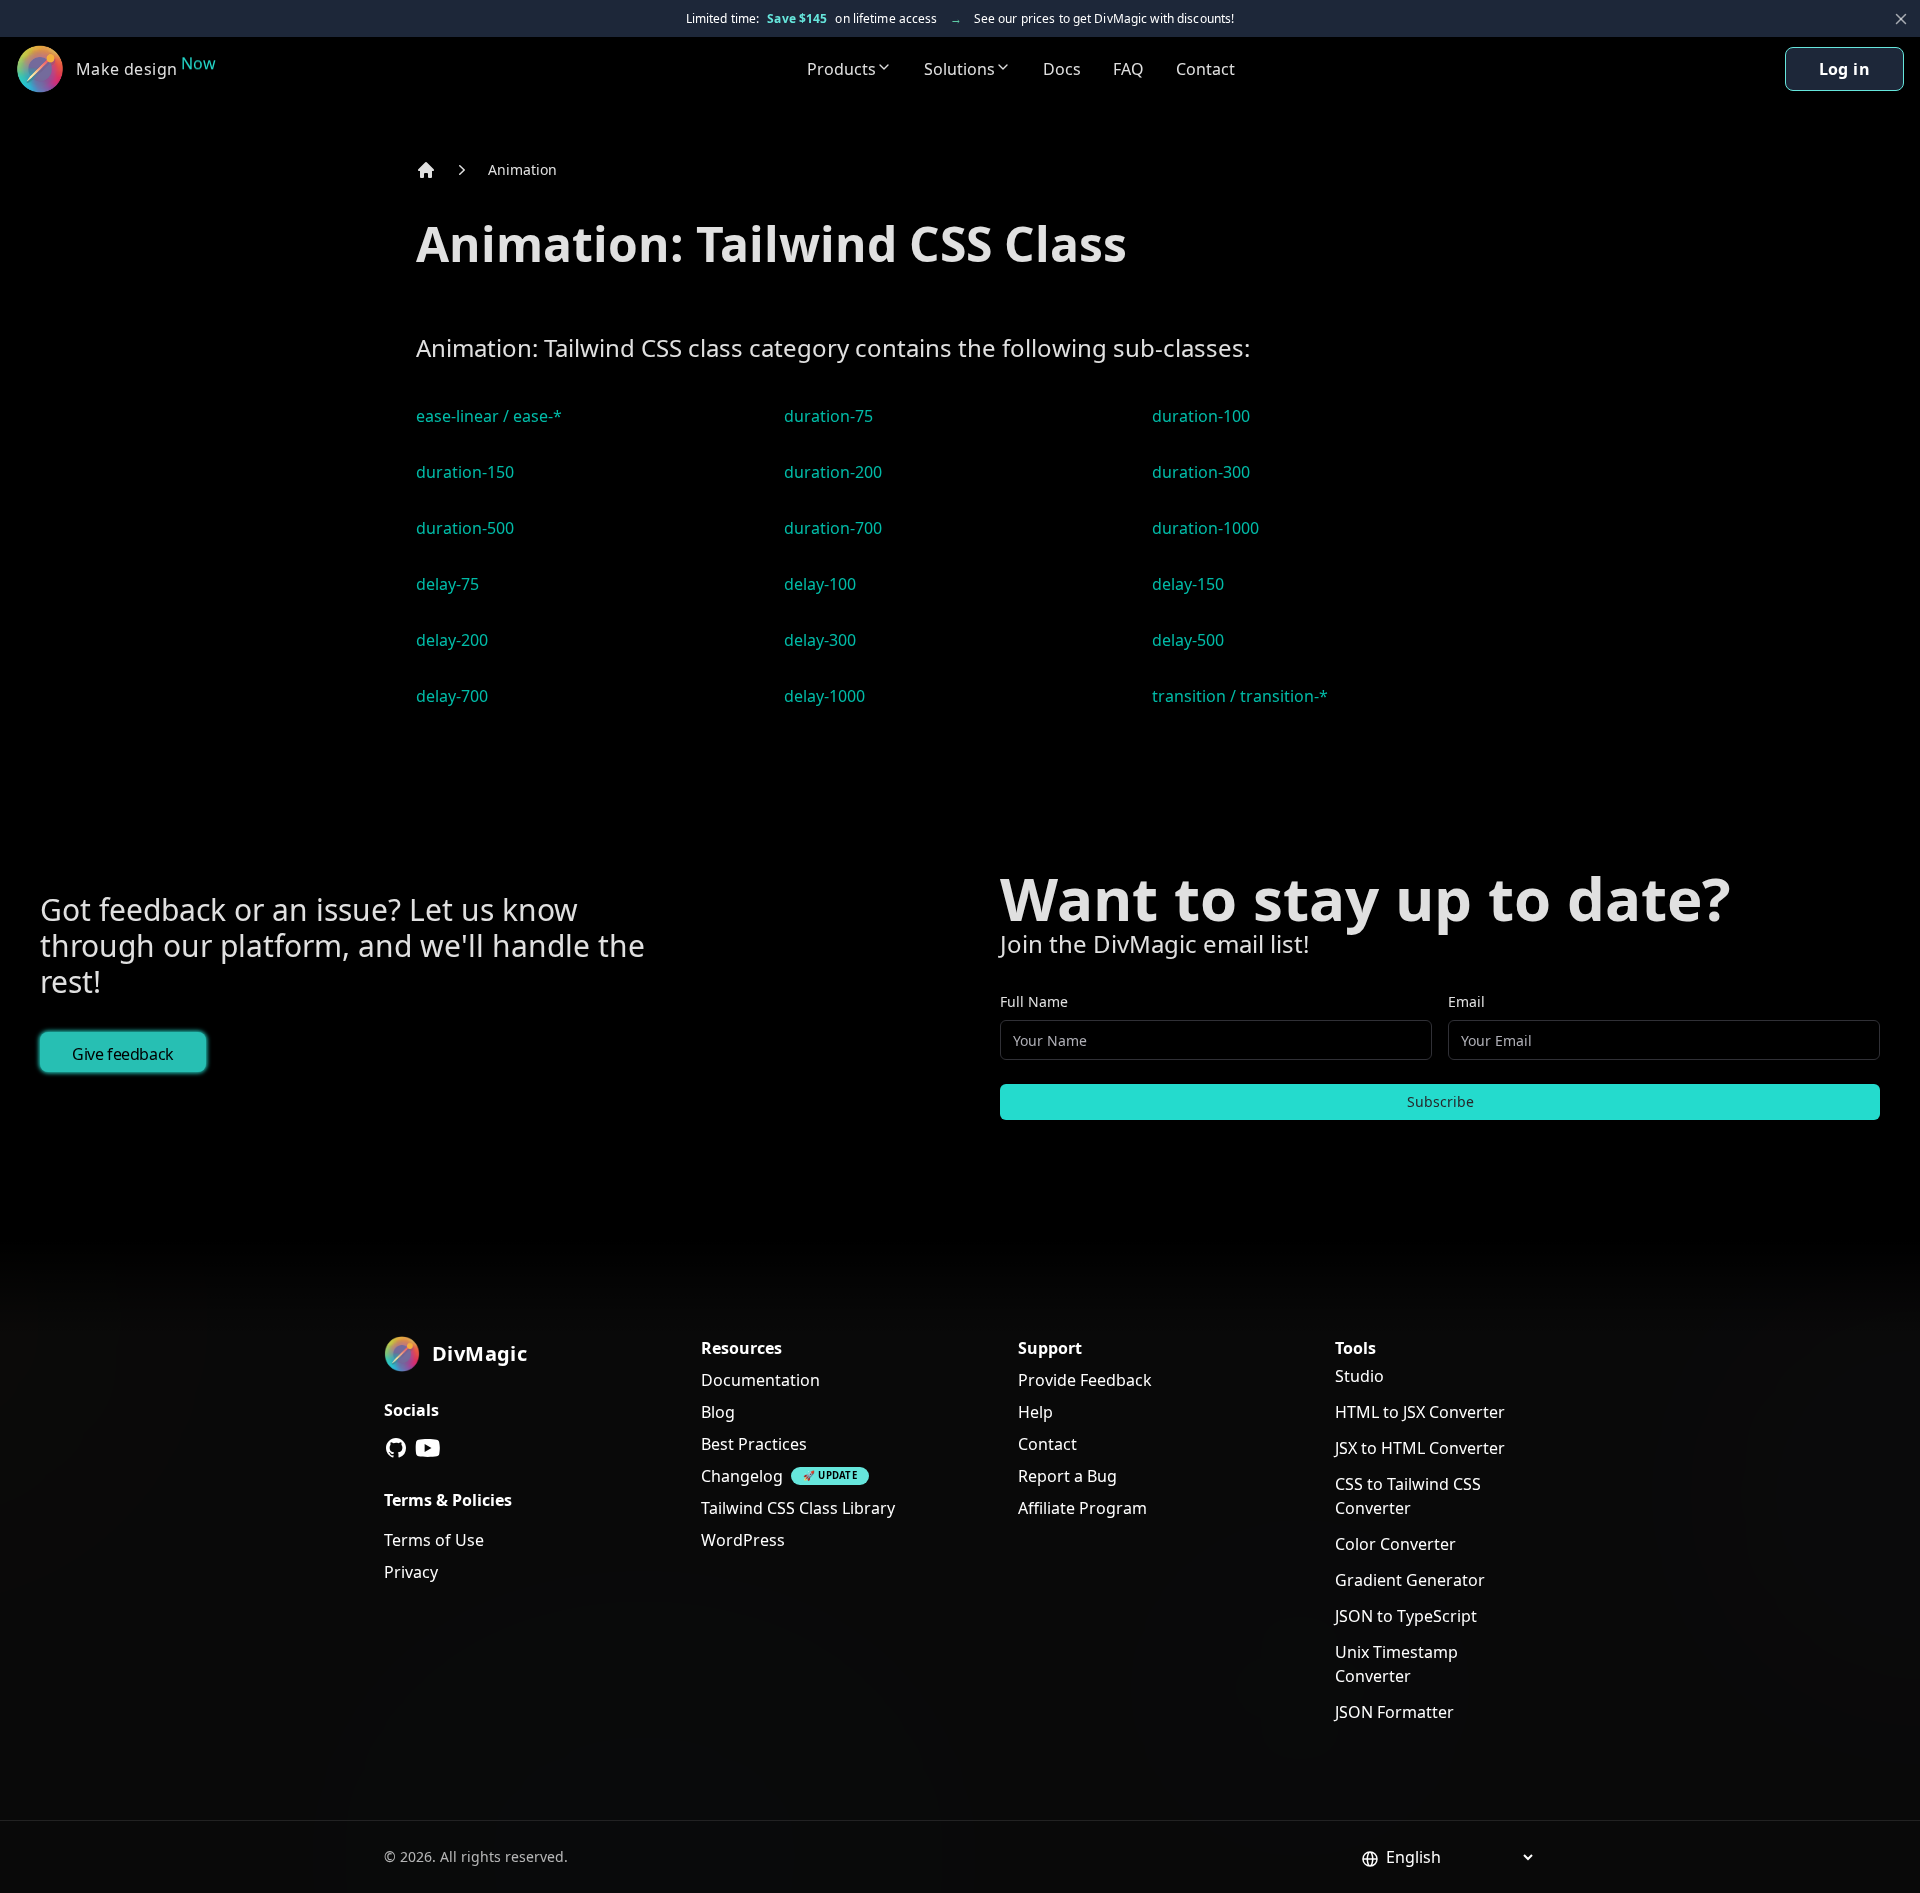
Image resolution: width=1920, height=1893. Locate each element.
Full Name (1034, 1001)
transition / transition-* (1240, 696)
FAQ (1128, 69)
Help (1035, 1412)
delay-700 (452, 696)
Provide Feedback (1085, 1380)
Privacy (411, 1572)
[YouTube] (428, 1448)
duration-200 (833, 472)
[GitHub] (396, 1448)
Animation (522, 169)
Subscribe (1440, 1101)
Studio (1359, 1376)
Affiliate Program (1082, 1508)
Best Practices (754, 1444)
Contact (1205, 69)
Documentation (760, 1380)
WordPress (743, 1540)
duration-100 (1201, 416)
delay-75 (447, 584)
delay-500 (1188, 640)
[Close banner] (1901, 19)
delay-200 (452, 640)
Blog (718, 1412)
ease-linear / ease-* (489, 416)
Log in (1844, 69)
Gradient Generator (1410, 1580)
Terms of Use (434, 1540)
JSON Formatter (1394, 1712)
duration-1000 (1205, 528)
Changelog (742, 1476)
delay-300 (820, 640)
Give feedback (123, 1054)
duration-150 (465, 472)
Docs (1062, 69)
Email (1466, 1001)
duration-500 (465, 528)
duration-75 (828, 416)
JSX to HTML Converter (1420, 1448)
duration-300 (1201, 472)
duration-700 (833, 528)
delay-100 (820, 584)
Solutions (959, 69)
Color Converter (1395, 1544)
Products (841, 69)
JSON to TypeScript (1406, 1616)
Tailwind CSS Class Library (798, 1508)
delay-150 (1188, 584)
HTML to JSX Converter (1420, 1412)
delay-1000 (824, 696)
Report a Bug (1067, 1476)
